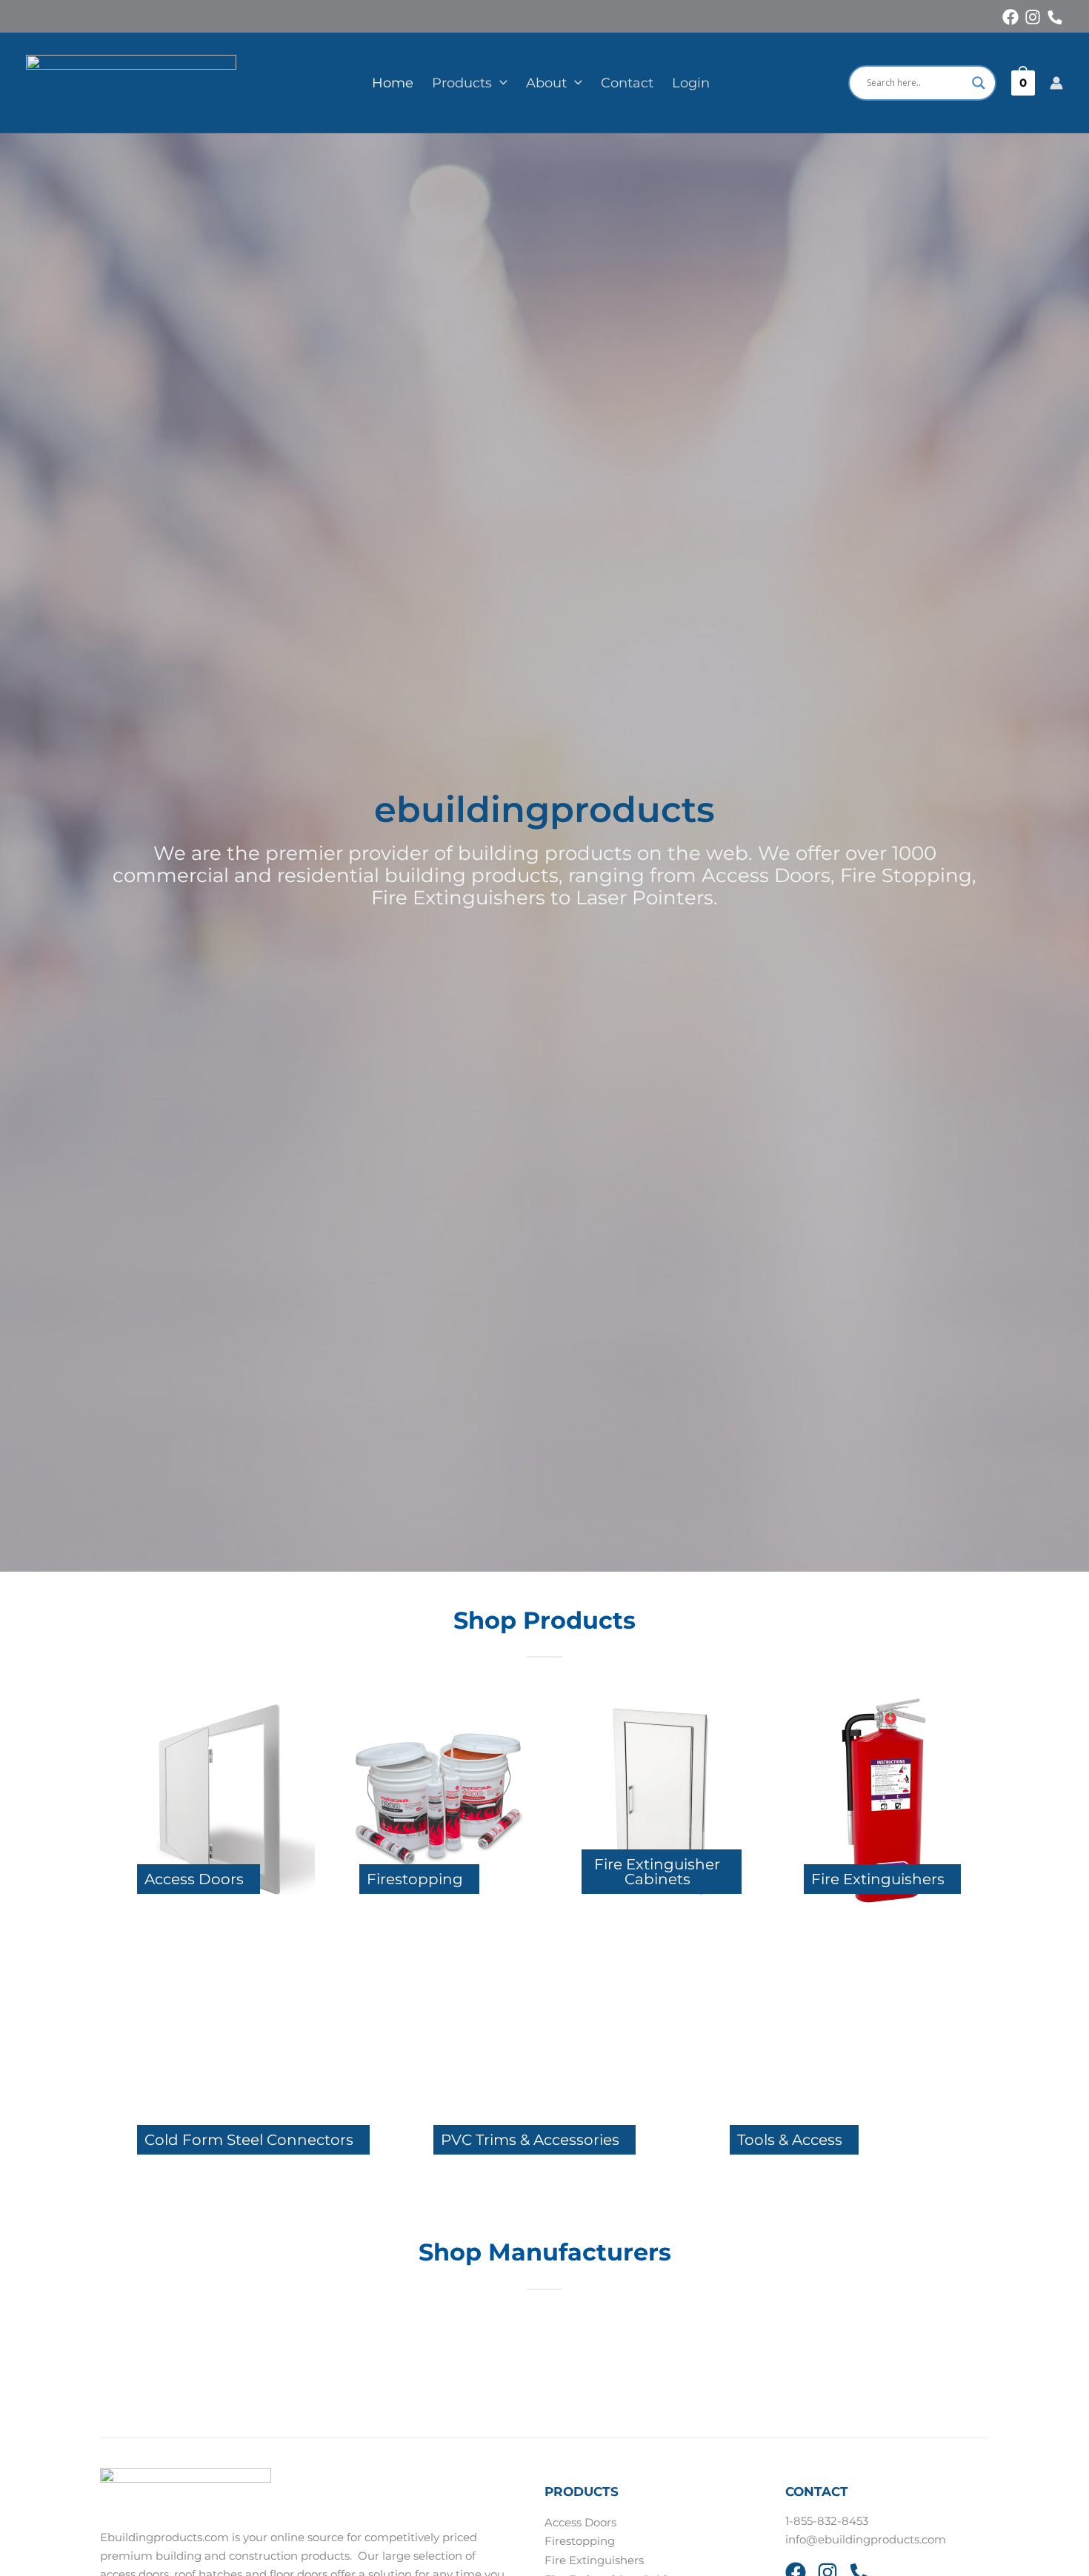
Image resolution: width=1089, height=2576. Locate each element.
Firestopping (580, 2541)
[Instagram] (1033, 17)
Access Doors (580, 2523)
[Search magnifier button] (979, 83)
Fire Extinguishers (594, 2560)
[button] (500, 83)
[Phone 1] (1055, 17)
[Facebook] (1010, 17)
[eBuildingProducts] (131, 81)
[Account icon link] (1056, 83)
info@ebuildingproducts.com (866, 2540)
